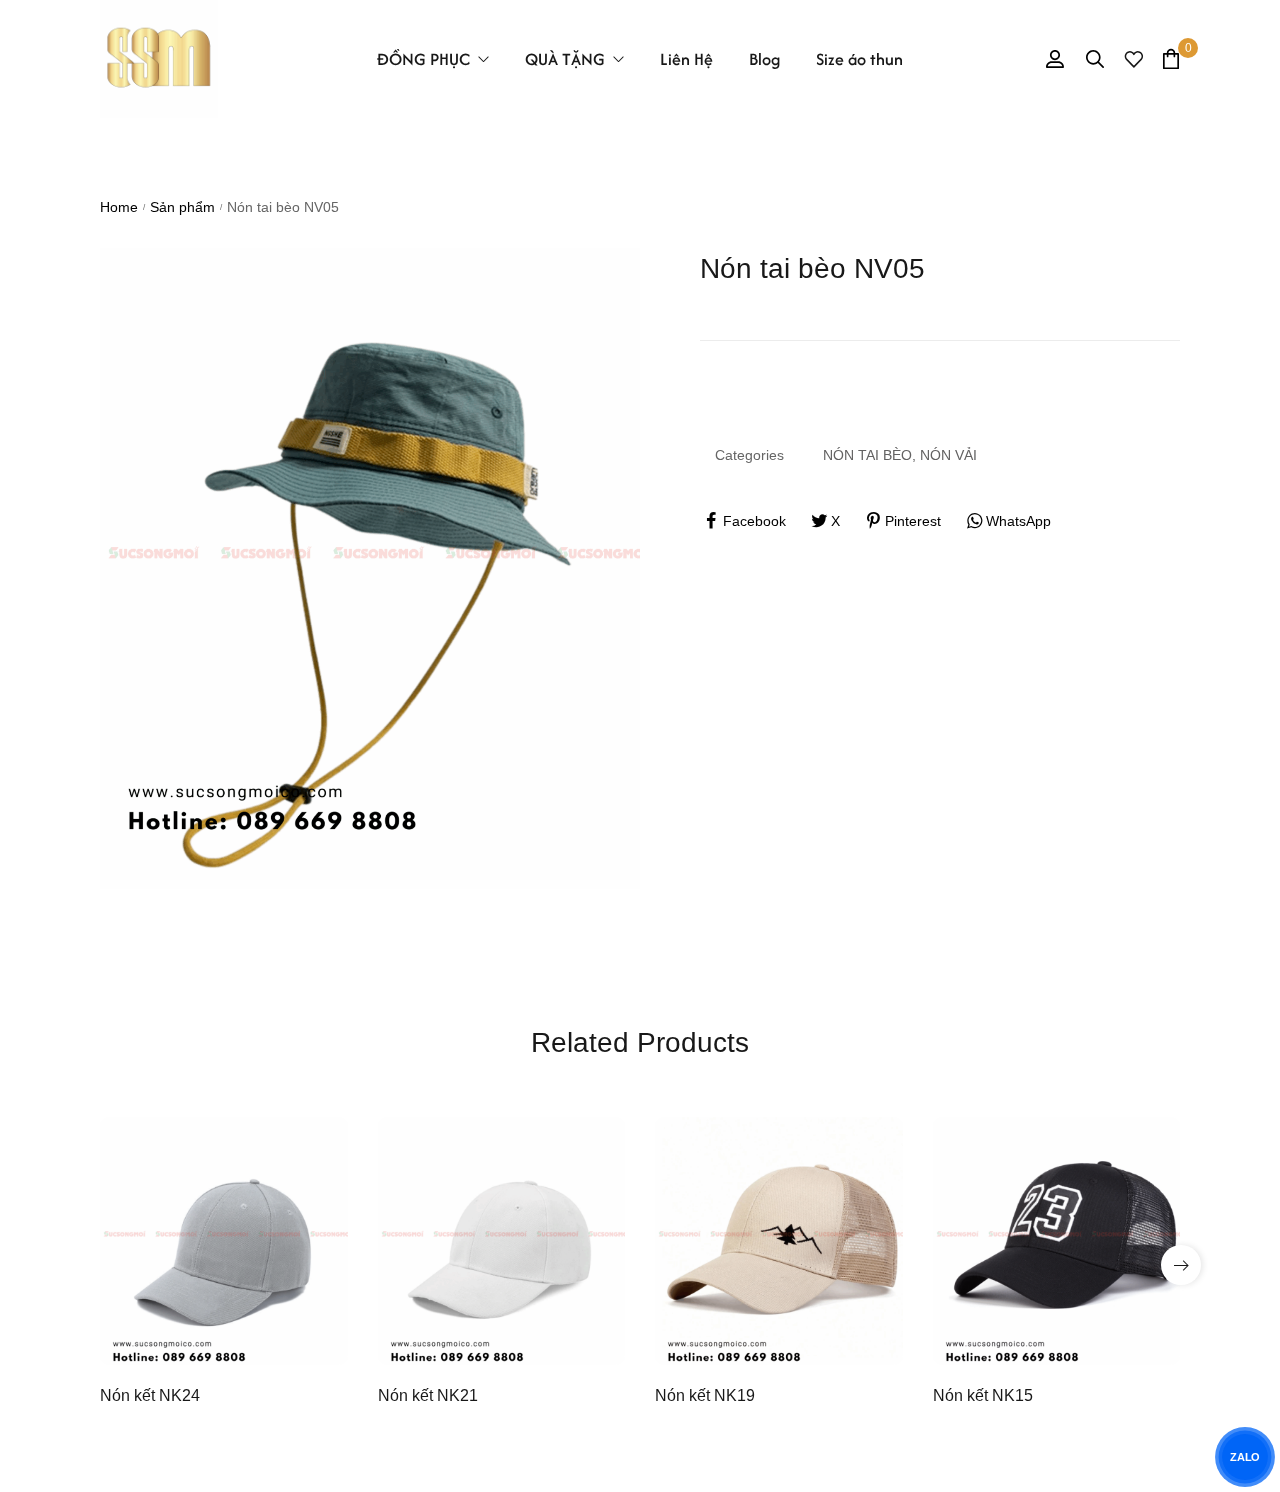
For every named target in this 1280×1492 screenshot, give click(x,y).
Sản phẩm (182, 207)
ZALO (1244, 1457)
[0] (1171, 58)
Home (119, 207)
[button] (1181, 1265)
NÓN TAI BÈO (867, 455)
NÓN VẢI (948, 455)
